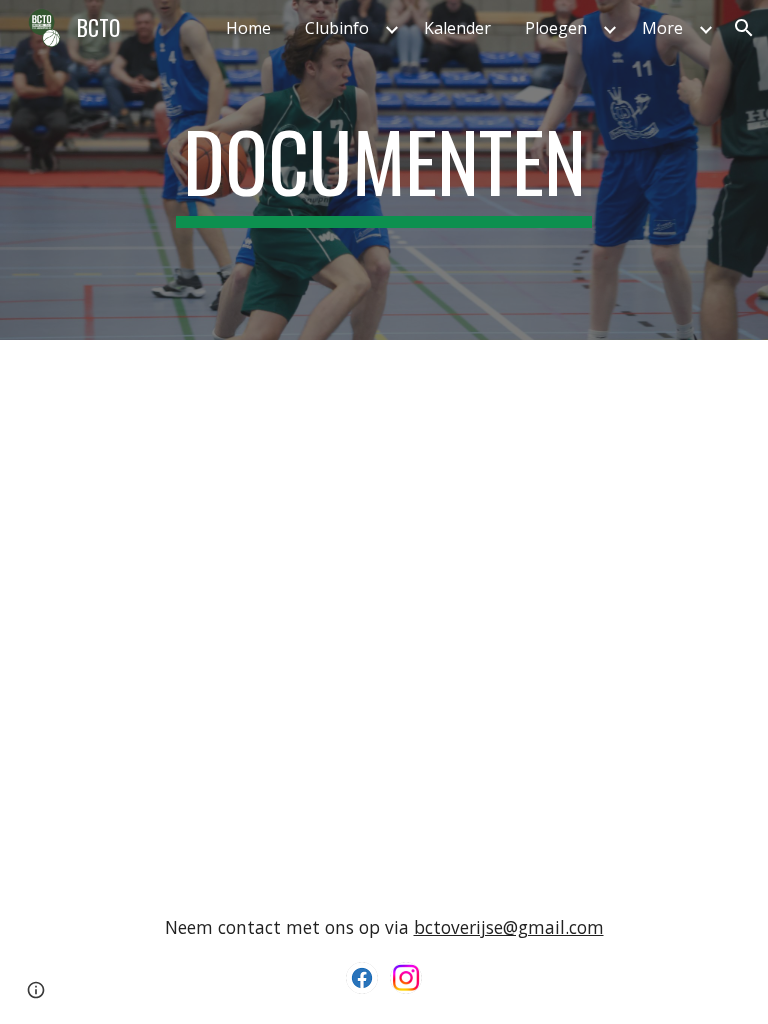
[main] (383, 170)
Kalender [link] (457, 28)
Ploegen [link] (556, 28)
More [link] (662, 28)
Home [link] (248, 28)
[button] (744, 28)
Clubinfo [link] (337, 28)
